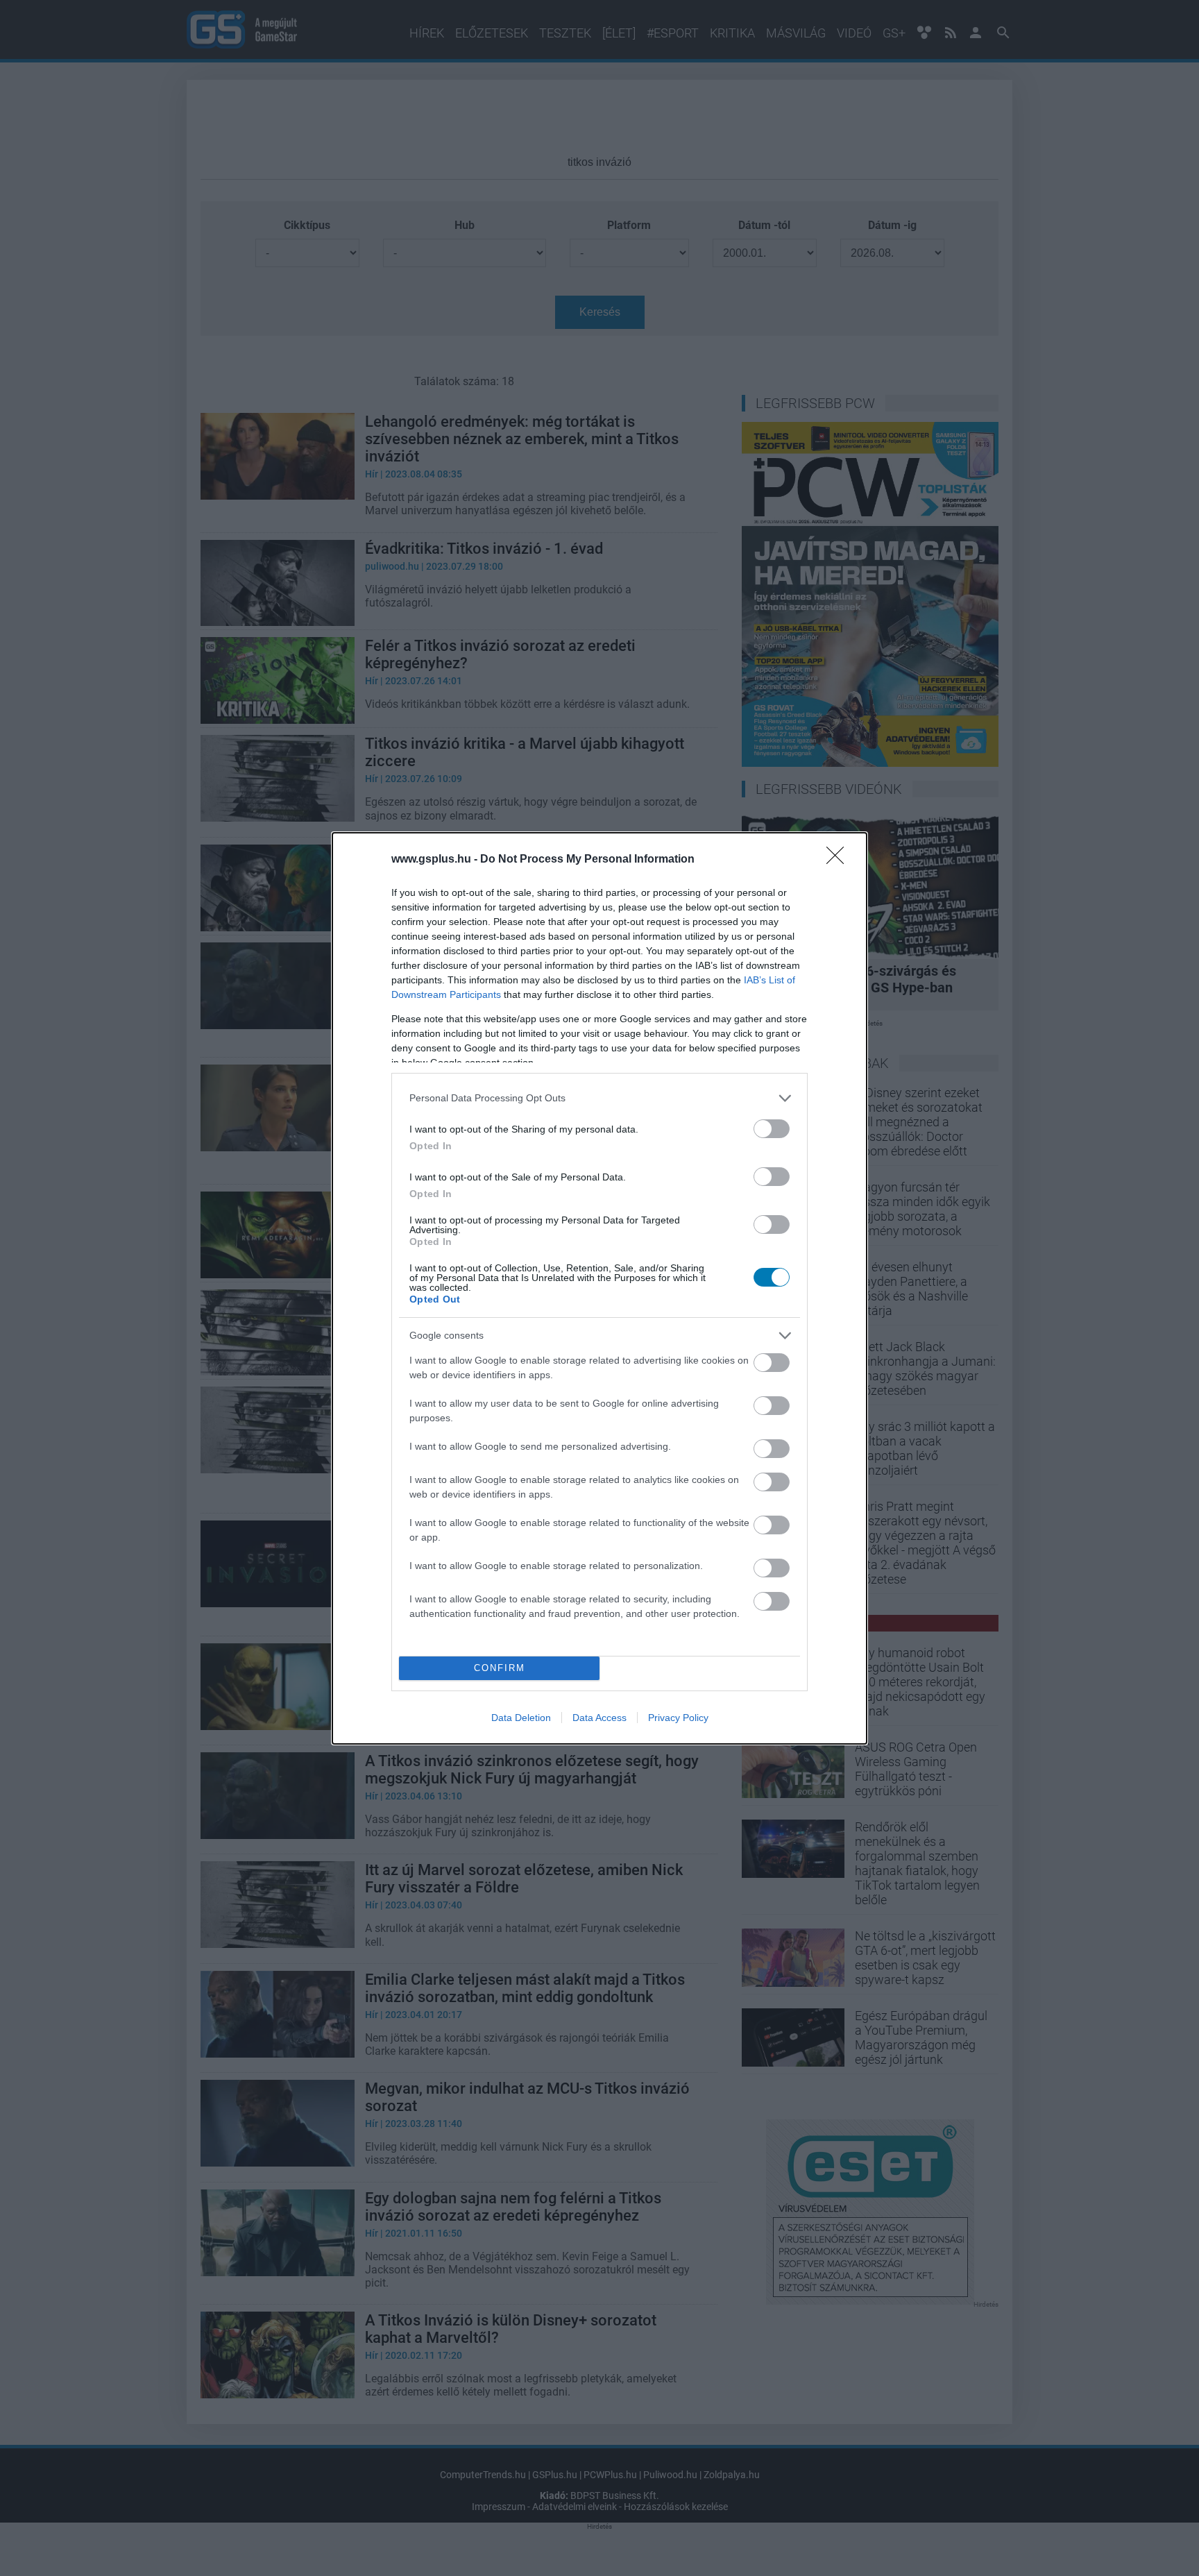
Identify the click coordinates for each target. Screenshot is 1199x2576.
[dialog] (599, 1288)
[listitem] (599, 1098)
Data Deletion (521, 1718)
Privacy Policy (678, 1718)
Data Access (599, 1718)
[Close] (840, 860)
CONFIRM (500, 1668)
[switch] (772, 1129)
